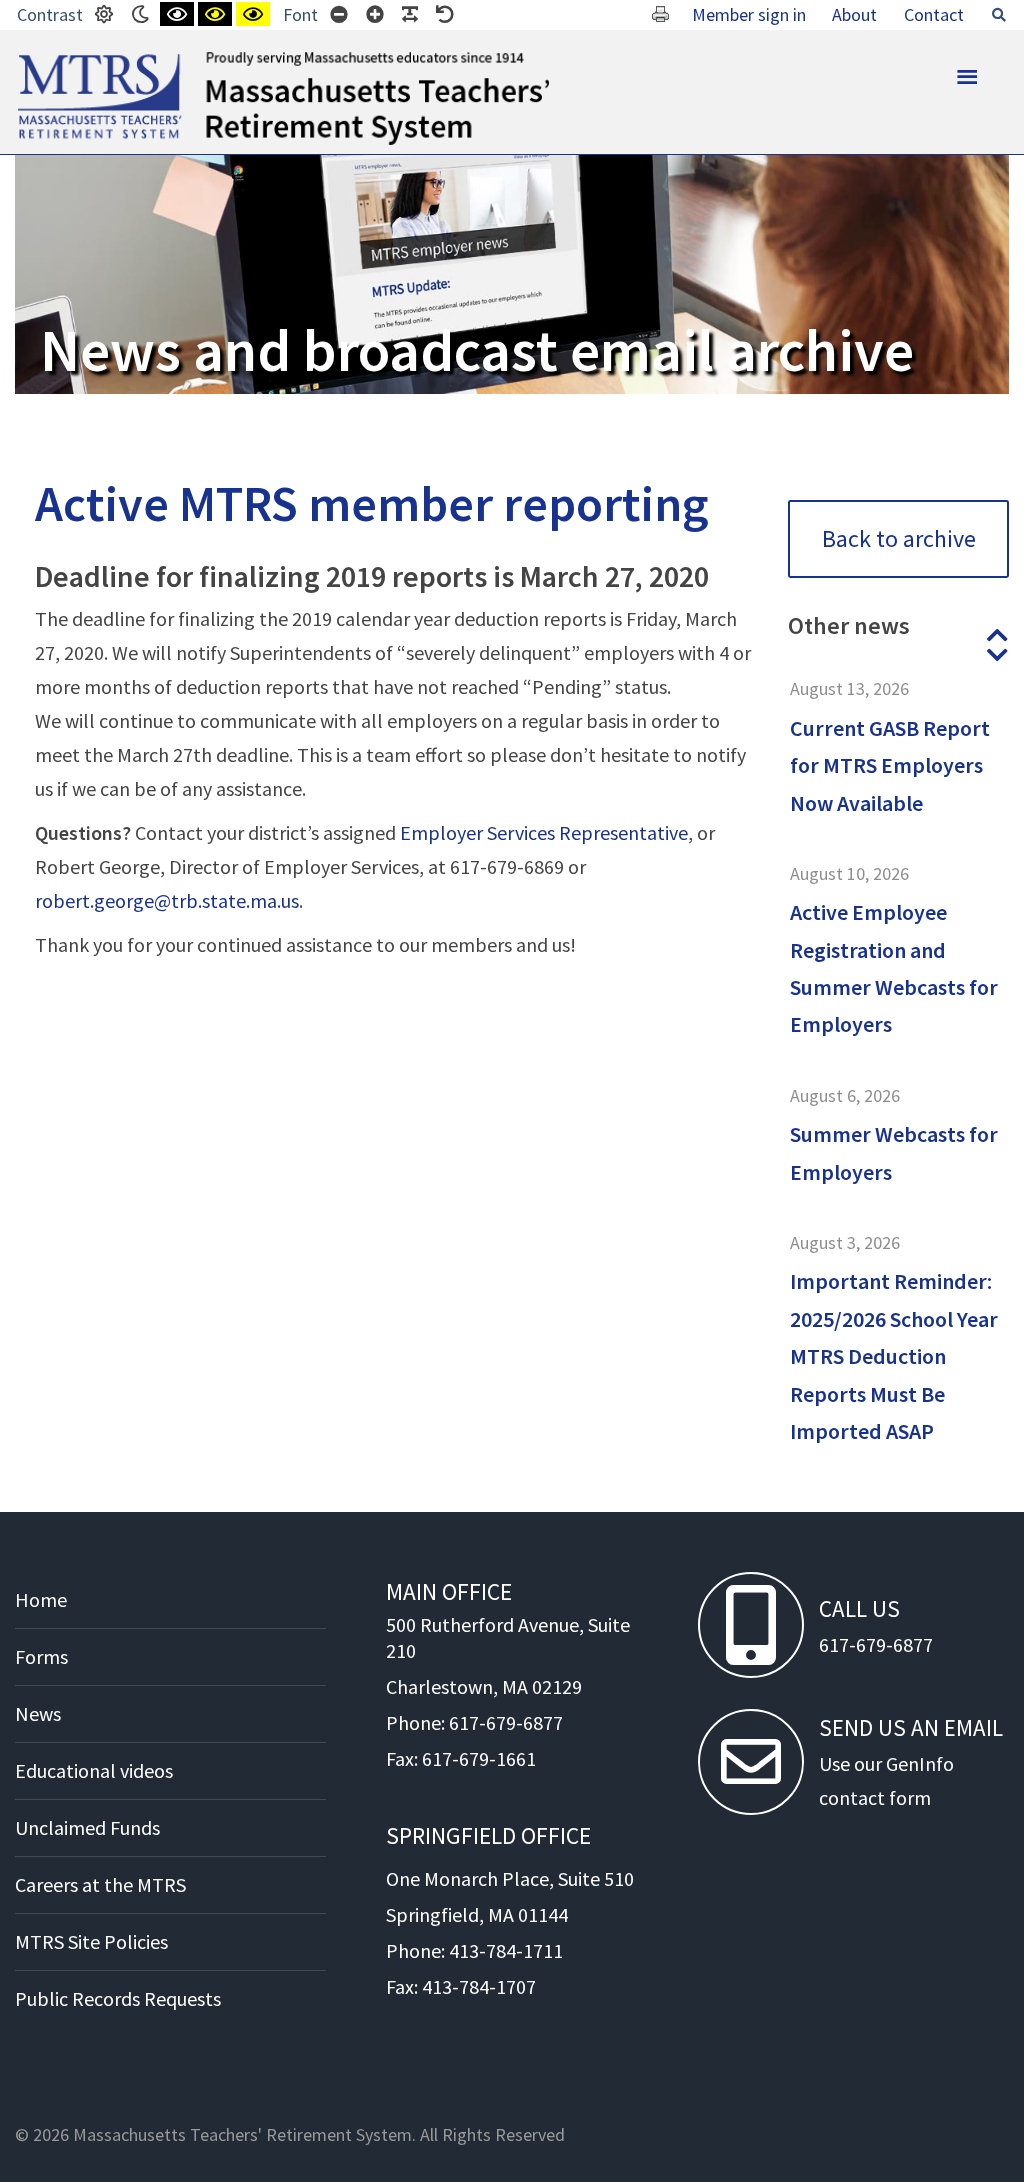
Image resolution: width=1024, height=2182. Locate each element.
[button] (997, 635)
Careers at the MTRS (100, 1884)
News (38, 1713)
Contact (934, 14)
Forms (41, 1656)
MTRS (40, 60)
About (854, 14)
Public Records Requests (118, 1998)
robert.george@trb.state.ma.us (167, 900)
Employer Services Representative (544, 832)
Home (41, 1599)
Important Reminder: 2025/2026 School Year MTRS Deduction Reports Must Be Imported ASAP (894, 1356)
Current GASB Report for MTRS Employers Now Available (890, 765)
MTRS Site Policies (91, 1941)
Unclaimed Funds (87, 1827)
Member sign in (749, 14)
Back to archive (899, 538)
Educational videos (94, 1770)
